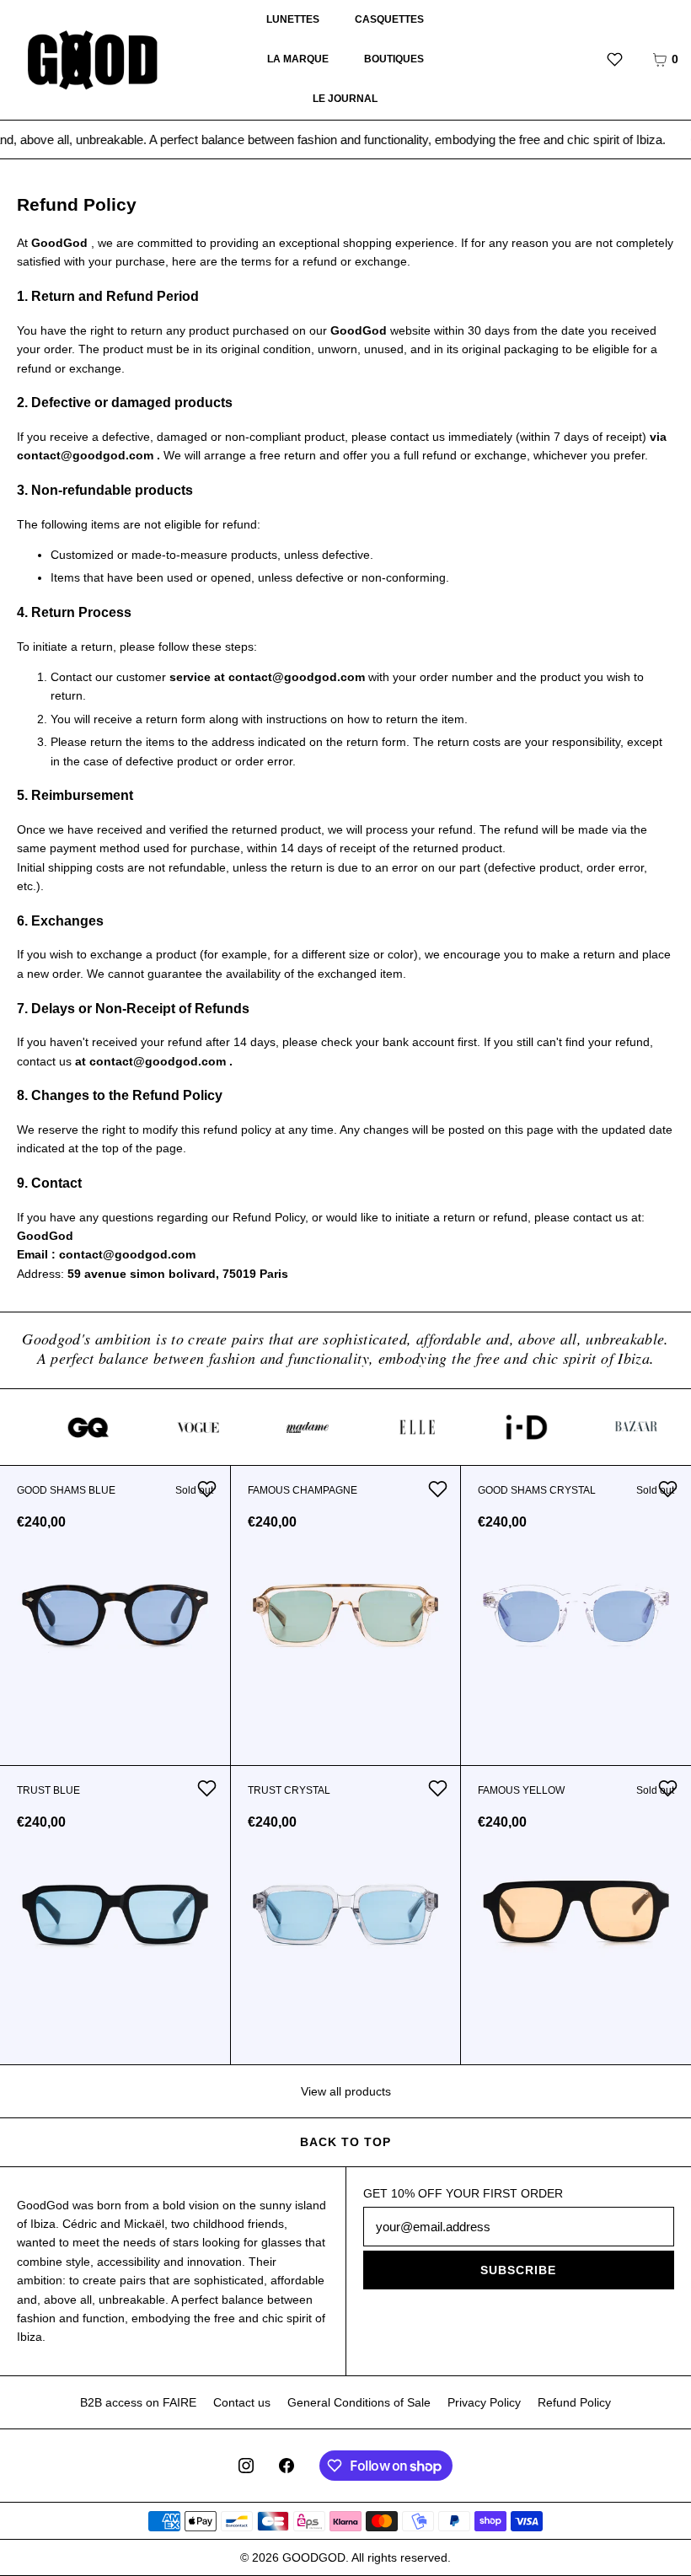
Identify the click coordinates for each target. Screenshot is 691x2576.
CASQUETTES (389, 19)
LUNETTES (293, 19)
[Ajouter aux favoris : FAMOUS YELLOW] (668, 1789)
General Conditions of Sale (359, 2402)
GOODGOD (314, 2557)
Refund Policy (574, 2402)
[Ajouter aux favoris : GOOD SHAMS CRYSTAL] (668, 1489)
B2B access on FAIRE (138, 2402)
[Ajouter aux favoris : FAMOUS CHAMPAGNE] (437, 1489)
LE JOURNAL (345, 99)
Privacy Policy (484, 2402)
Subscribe (518, 2270)
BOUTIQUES (394, 59)
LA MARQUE (298, 59)
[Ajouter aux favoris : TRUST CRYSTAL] (437, 1789)
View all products (346, 2091)
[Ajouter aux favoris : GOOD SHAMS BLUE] (207, 1489)
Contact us (242, 2402)
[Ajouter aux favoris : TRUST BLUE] (207, 1789)
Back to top (345, 2142)
